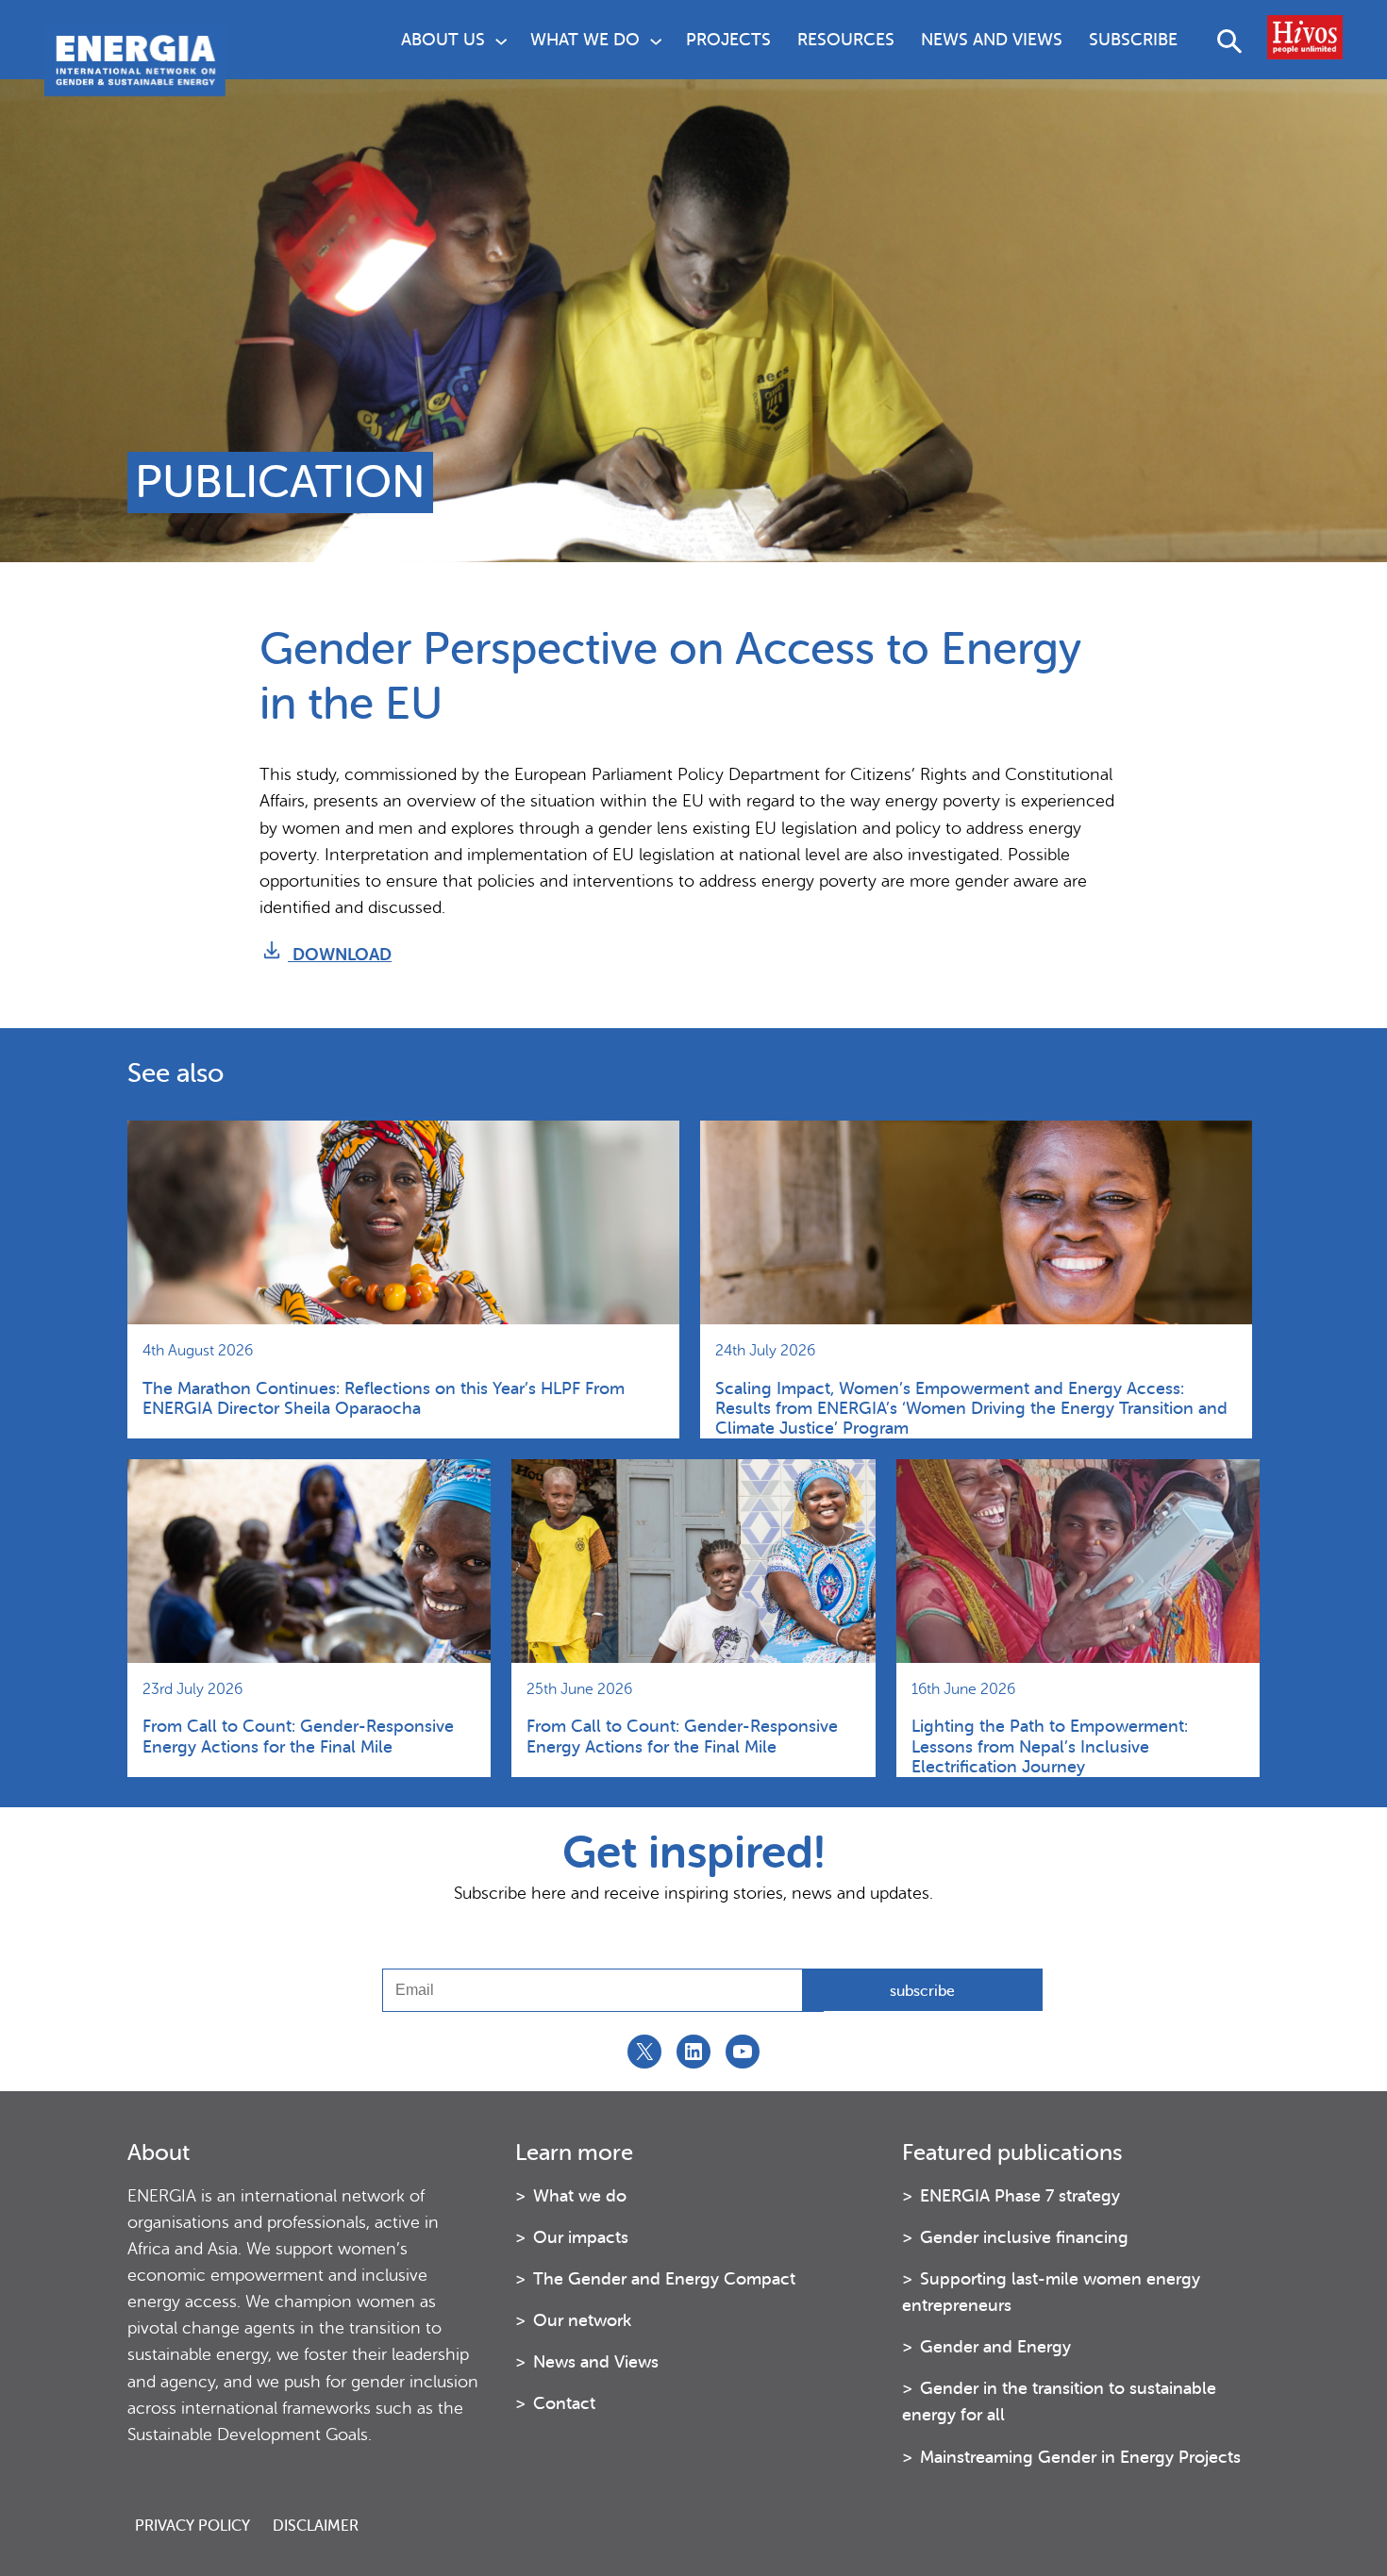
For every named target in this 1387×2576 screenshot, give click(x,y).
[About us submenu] (501, 40)
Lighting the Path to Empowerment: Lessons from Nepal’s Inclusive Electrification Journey (1050, 1746)
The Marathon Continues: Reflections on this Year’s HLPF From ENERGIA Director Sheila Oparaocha (384, 1398)
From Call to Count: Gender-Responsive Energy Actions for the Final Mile (298, 1736)
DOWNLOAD (340, 955)
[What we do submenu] (656, 40)
